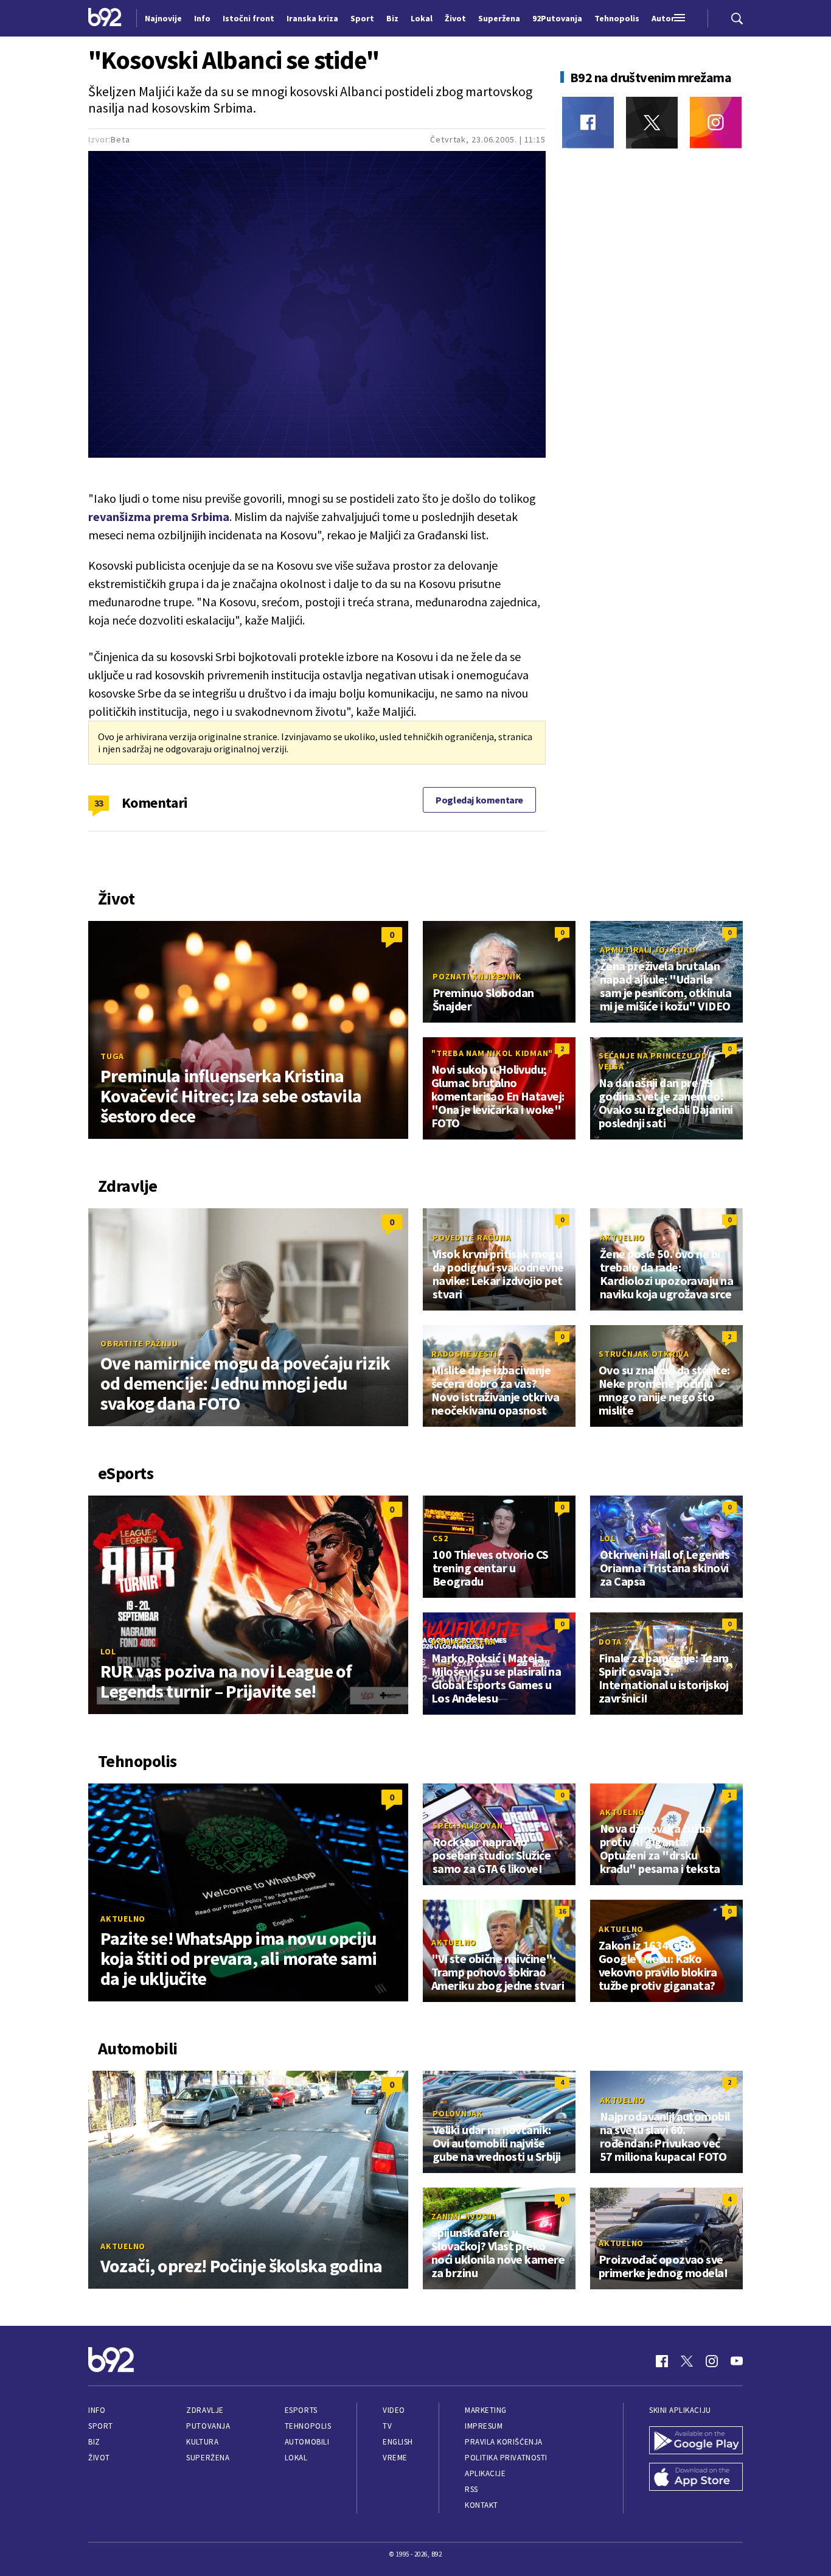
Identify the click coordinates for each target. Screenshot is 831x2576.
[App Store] (696, 2478)
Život (99, 2458)
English (398, 2442)
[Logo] (105, 18)
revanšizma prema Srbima (159, 516)
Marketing (486, 2410)
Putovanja (208, 2426)
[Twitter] (652, 123)
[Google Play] (696, 2441)
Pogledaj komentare (479, 800)
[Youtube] (737, 2361)
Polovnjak (458, 2113)
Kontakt (482, 2505)
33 (99, 803)
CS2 (440, 1538)
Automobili (307, 2442)
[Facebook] (588, 123)
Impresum (484, 2426)
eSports (301, 2410)
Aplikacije (485, 2473)
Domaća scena (464, 1642)
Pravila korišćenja (504, 2442)
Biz (94, 2442)
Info (97, 2410)
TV (387, 2426)
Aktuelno (622, 1237)
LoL (108, 1651)
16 (562, 1911)
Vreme (395, 2458)
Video (394, 2410)
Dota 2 (614, 1642)
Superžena (208, 2458)
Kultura (202, 2442)
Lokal (296, 2458)
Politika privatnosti (506, 2458)
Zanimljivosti (464, 2216)
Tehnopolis (308, 2426)
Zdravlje (205, 2410)
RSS (471, 2489)
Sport (101, 2426)
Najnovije (163, 18)
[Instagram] (716, 123)
